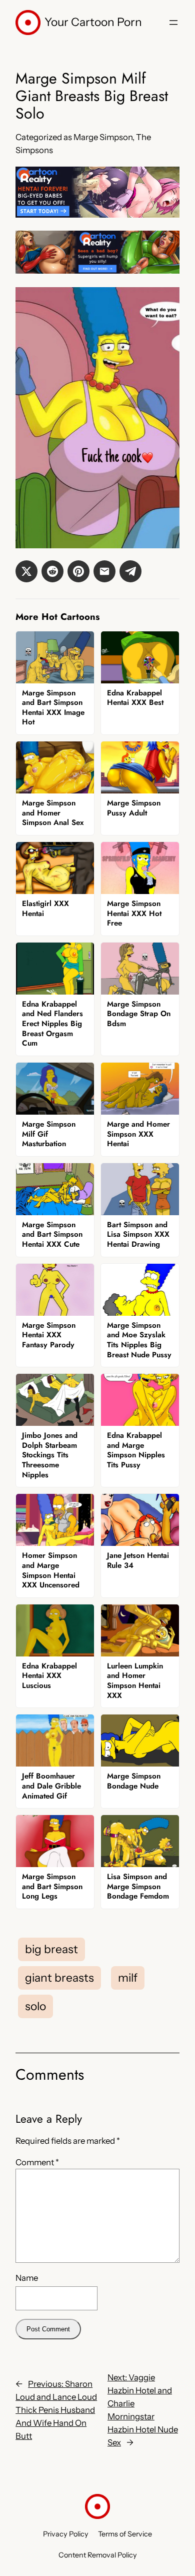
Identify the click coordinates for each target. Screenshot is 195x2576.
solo (35, 2006)
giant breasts (59, 1978)
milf (128, 1978)
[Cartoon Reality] (97, 215)
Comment (37, 2162)
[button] (26, 571)
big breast (51, 1949)
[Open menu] (173, 23)
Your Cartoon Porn (93, 22)
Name (27, 2278)
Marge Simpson (103, 137)
